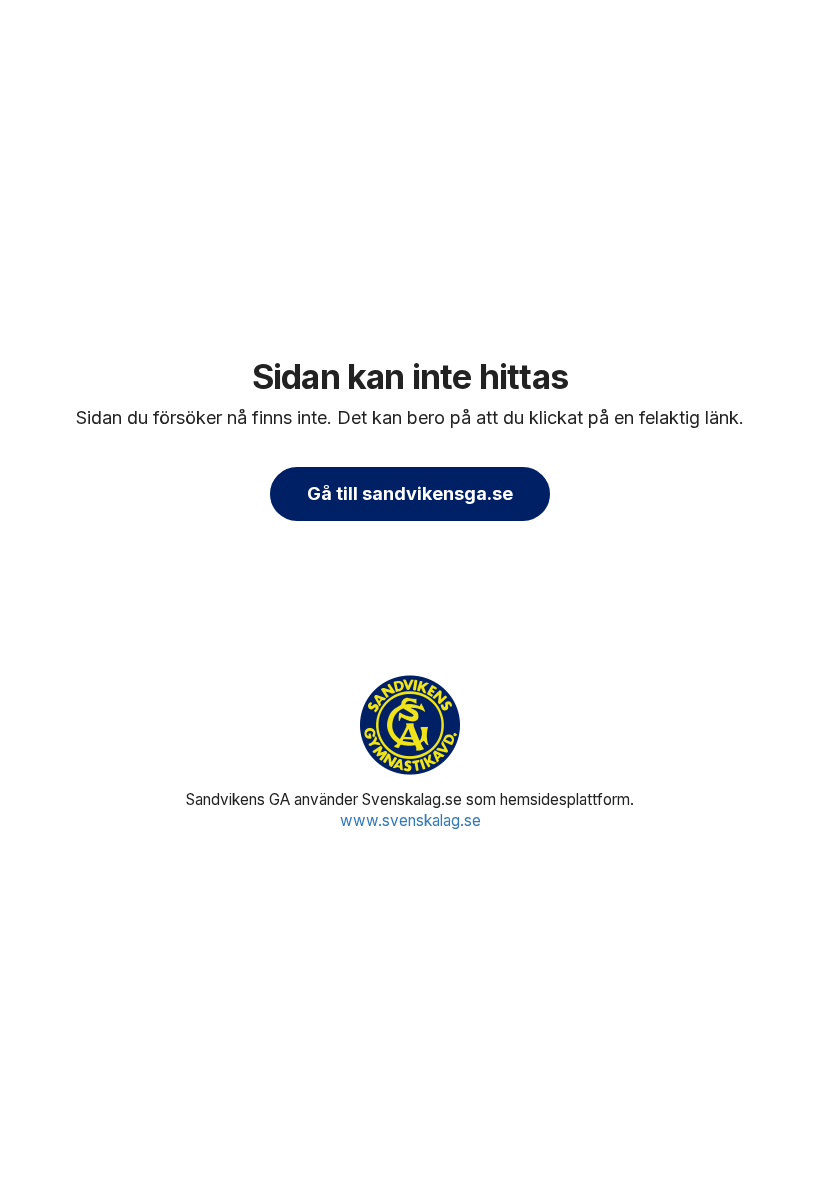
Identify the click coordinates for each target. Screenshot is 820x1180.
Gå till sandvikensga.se (410, 493)
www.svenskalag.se (410, 820)
